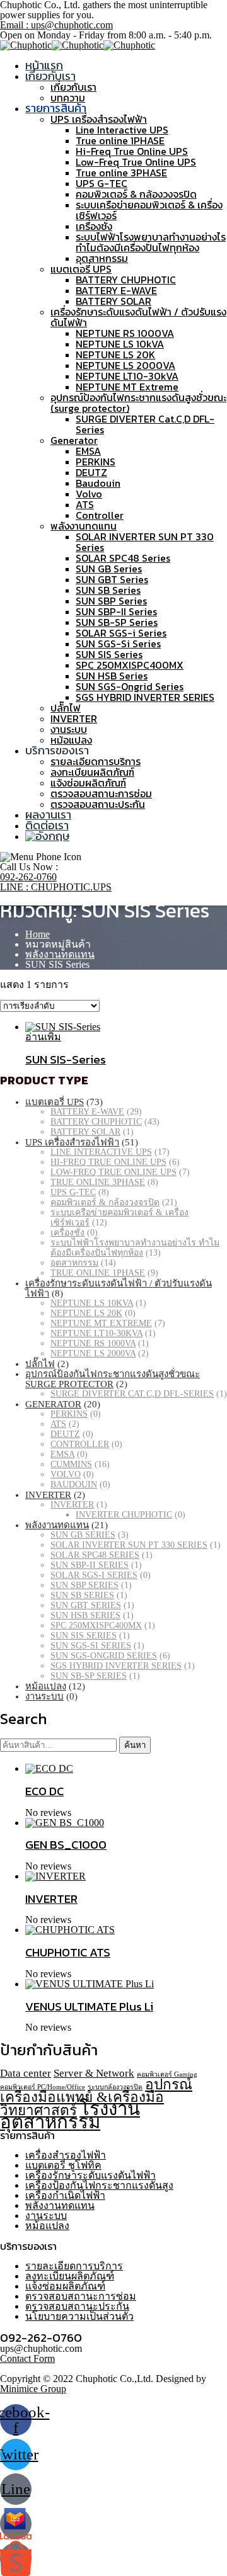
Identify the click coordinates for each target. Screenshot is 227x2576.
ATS (85, 504)
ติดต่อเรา (47, 825)
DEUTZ (91, 472)
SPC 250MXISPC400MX (130, 665)
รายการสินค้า (56, 108)
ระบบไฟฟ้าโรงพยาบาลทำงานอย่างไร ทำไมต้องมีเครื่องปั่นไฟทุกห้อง (151, 242)
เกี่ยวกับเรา (50, 76)
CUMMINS (71, 1464)
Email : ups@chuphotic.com (56, 25)
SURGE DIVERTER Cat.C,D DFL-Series (145, 424)
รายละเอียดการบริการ (96, 761)
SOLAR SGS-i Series (121, 633)
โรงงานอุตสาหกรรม (70, 2115)
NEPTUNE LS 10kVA (120, 344)
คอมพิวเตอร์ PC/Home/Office (43, 2087)
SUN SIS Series (109, 654)
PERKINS (96, 462)
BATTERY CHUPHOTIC (126, 280)
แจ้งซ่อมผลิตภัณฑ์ (88, 783)
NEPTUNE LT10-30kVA (127, 376)
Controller (100, 515)
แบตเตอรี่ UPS (81, 269)
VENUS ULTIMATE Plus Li (89, 2006)
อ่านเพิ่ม (43, 1037)
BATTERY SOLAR (113, 301)
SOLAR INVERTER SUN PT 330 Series (145, 542)
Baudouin (98, 483)
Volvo (89, 494)
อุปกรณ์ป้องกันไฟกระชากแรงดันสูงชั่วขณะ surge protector (113, 1379)
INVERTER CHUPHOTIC (124, 1515)
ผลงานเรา (48, 814)
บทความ (68, 98)
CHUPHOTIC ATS (68, 1952)
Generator (74, 440)
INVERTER (74, 718)
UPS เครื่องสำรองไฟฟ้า (99, 119)
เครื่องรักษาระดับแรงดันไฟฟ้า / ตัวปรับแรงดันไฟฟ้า (138, 317)
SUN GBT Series (112, 579)
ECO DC (44, 1791)
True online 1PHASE (120, 140)
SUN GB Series (109, 569)
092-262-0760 (28, 877)
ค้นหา (135, 1745)
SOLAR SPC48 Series (123, 558)
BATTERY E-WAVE (116, 290)
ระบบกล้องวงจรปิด (115, 2087)
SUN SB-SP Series (117, 622)
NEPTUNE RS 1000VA (125, 333)
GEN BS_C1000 (66, 1844)
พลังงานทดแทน (84, 526)
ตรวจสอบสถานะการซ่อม (101, 793)
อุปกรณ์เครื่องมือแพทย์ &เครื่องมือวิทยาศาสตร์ (96, 2097)
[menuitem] (47, 836)
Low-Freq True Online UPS (136, 162)
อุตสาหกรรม (102, 258)
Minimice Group (33, 2389)
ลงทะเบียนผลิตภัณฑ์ (92, 772)
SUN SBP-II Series (116, 611)
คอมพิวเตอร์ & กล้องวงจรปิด (136, 194)
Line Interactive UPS (122, 130)
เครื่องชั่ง (94, 226)
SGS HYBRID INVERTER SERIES (145, 697)
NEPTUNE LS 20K (115, 355)
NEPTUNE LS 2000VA (125, 365)
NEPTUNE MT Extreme (127, 387)
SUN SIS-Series (66, 1059)
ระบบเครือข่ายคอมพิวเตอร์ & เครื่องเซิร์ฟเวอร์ (149, 210)
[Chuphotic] (26, 45)
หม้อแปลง (71, 740)
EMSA (88, 451)
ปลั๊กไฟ (66, 708)
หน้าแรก (44, 65)
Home (38, 934)
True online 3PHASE (121, 173)
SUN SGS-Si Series (118, 644)
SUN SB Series (108, 590)
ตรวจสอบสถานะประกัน (98, 804)
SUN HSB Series (112, 676)
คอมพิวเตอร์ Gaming (167, 2074)
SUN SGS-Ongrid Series (130, 686)
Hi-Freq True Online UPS (132, 151)
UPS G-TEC (102, 183)
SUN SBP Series (111, 601)
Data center (26, 2073)
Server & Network (94, 2073)
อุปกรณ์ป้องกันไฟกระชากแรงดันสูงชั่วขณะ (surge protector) (138, 403)
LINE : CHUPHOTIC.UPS (56, 887)
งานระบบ (69, 729)
